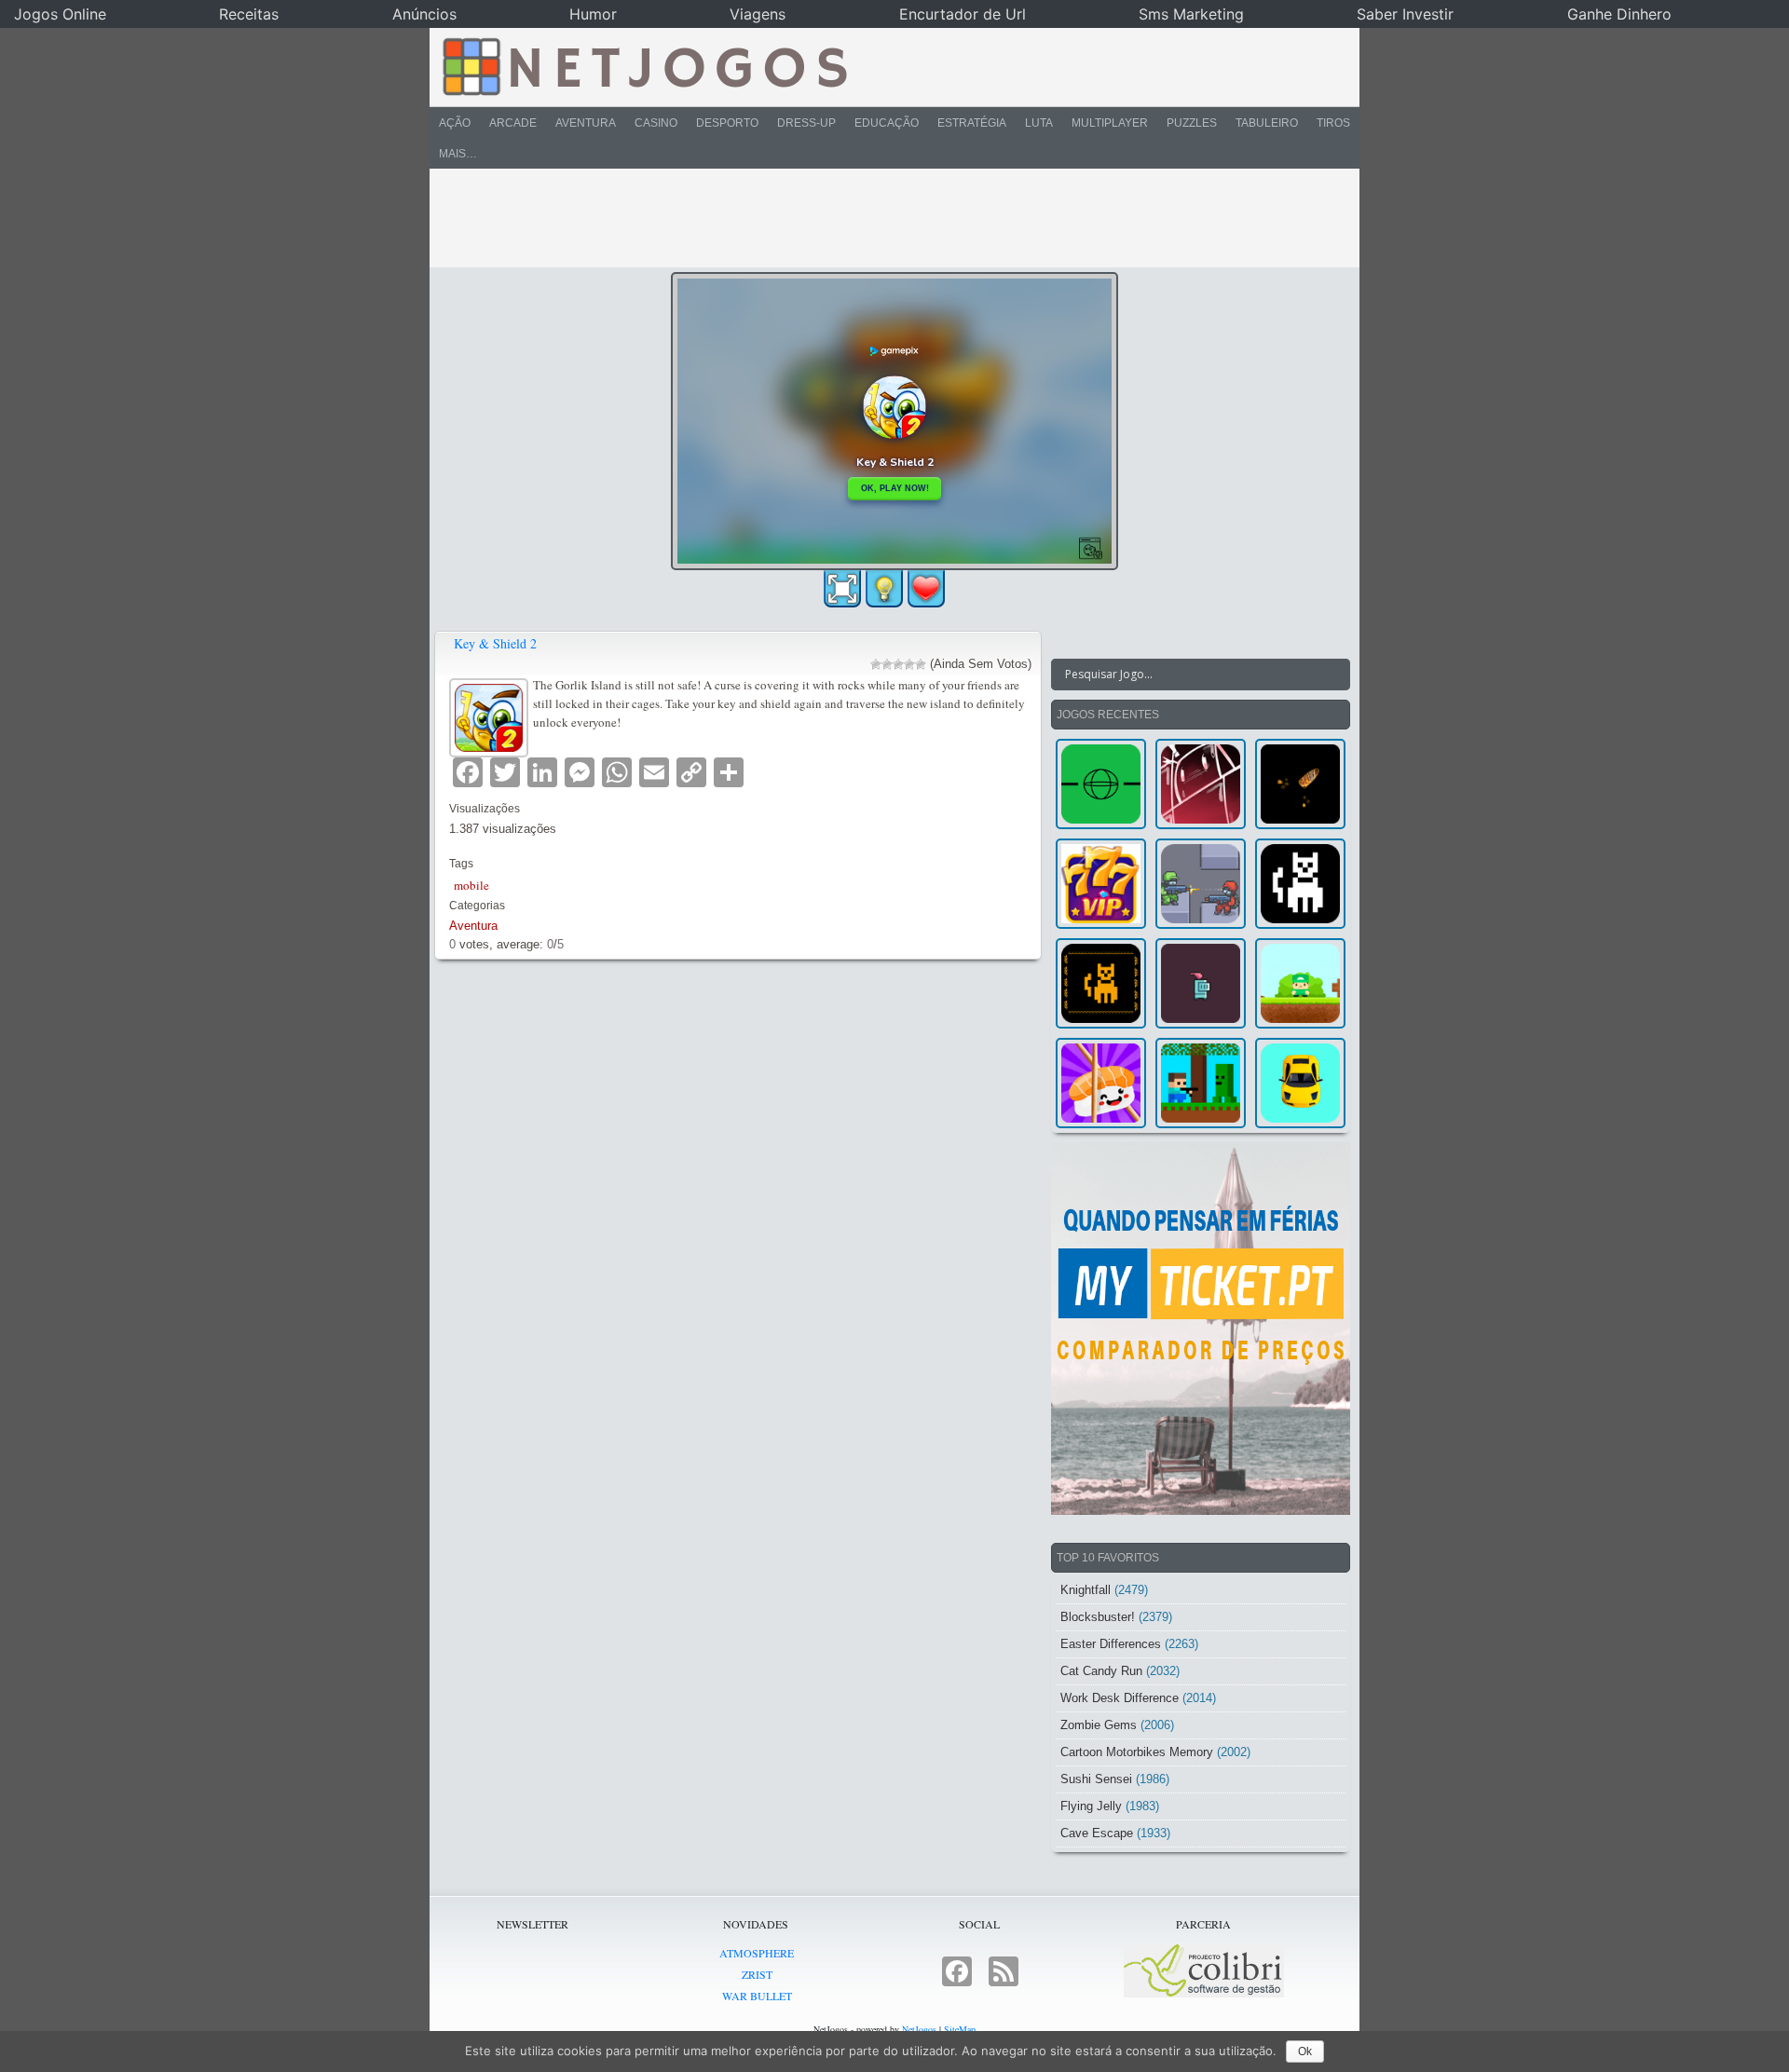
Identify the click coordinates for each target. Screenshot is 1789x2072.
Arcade (513, 123)
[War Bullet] (1300, 784)
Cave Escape (1097, 1833)
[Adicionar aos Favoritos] (926, 588)
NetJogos (919, 2029)
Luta (1039, 123)
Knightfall (1086, 1590)
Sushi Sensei (1096, 1779)
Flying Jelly (1091, 1806)
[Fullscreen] (842, 589)
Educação (887, 123)
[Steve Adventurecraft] (1201, 1083)
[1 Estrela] (876, 664)
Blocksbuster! (1098, 1617)
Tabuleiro (1267, 123)
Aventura (586, 123)
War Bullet (757, 1996)
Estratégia (972, 123)
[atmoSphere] (1101, 784)
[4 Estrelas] (909, 664)
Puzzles (1192, 123)
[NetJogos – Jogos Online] (643, 65)
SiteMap (960, 2029)
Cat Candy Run (1101, 1671)
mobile (471, 885)
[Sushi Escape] (1101, 1083)
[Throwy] (1300, 983)
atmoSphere (757, 1953)
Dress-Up (806, 123)
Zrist (757, 1974)
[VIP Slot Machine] (1101, 884)
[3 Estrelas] (898, 664)
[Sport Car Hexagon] (1300, 1083)
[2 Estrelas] (887, 664)
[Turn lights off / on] (884, 589)
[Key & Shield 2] (491, 715)
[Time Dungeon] (1201, 983)
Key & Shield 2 (495, 643)
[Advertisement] (881, 218)
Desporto (727, 123)
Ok (1305, 2052)
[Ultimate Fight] (1201, 884)
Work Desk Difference (1120, 1698)
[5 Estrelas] (921, 664)
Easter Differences (1111, 1644)
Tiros (1333, 123)
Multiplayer (1110, 123)
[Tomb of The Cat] (1101, 983)
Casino (656, 123)
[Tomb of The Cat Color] (1300, 884)
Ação (455, 123)
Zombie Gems (1099, 1725)
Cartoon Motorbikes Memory (1137, 1752)
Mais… (458, 154)
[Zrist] (1201, 784)
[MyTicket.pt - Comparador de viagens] (1201, 1329)
